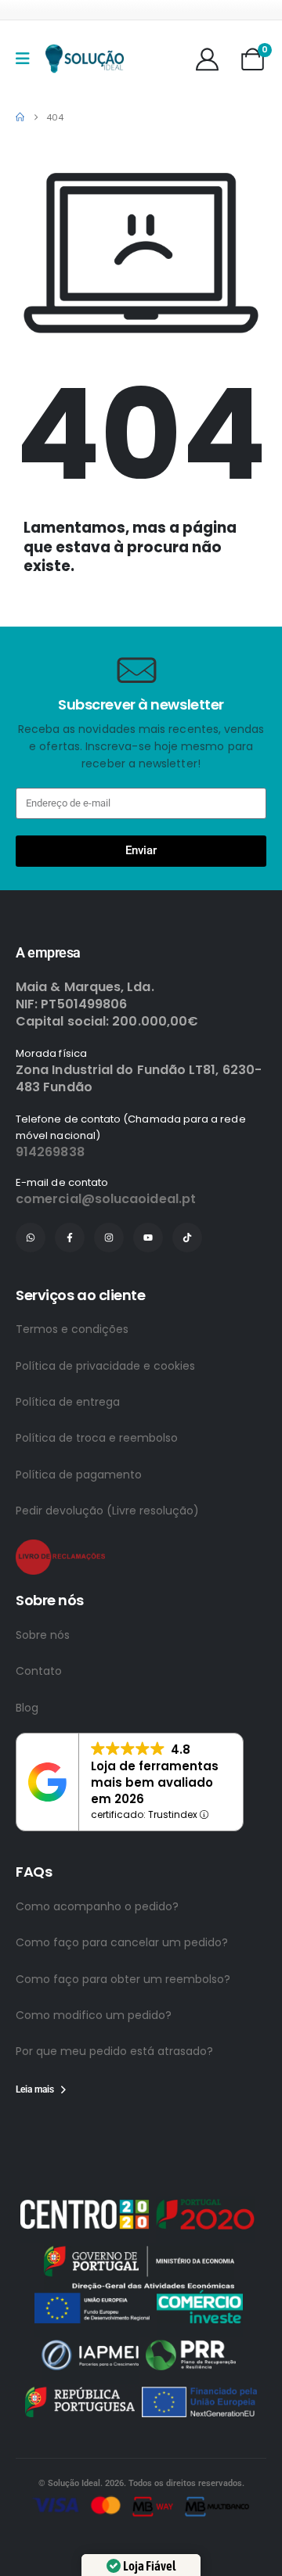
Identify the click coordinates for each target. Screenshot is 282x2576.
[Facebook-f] (70, 1298)
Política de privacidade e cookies (105, 1426)
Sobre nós (43, 1695)
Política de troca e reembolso (97, 1498)
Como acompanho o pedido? (97, 1967)
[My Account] (207, 59)
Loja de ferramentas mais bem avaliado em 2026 (155, 1843)
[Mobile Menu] (28, 59)
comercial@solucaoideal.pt (106, 1259)
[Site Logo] (85, 59)
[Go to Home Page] (20, 117)
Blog (27, 1768)
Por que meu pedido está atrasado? (114, 2111)
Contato (39, 1731)
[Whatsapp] (31, 1298)
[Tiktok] (187, 1298)
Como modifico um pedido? (94, 2075)
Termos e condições (72, 1389)
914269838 (50, 1212)
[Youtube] (148, 1298)
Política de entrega (68, 1462)
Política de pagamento (79, 1535)
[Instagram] (109, 1298)
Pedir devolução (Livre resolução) (107, 1571)
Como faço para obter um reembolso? (123, 2039)
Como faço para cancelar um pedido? (122, 2003)
